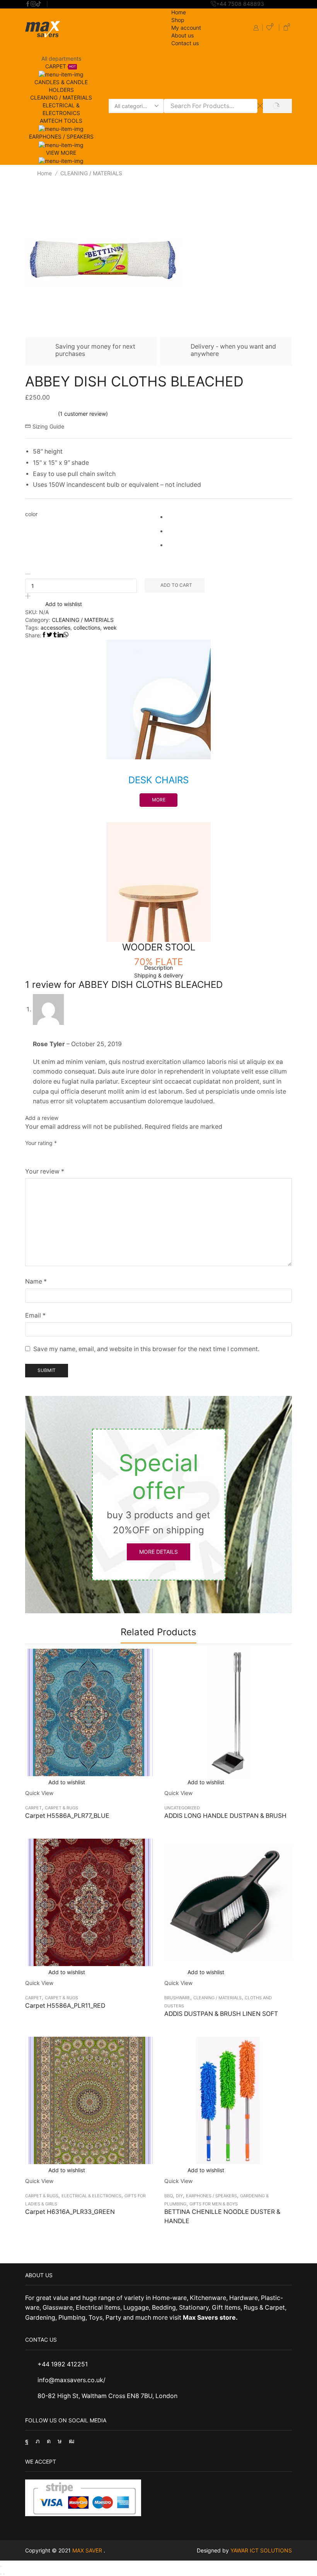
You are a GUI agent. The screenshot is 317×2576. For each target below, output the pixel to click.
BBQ (169, 2196)
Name (36, 1281)
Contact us (185, 43)
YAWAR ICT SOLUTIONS (261, 2550)
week (110, 627)
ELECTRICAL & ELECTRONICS (91, 2196)
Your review (45, 1171)
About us (182, 35)
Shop (178, 20)
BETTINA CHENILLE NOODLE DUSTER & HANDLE (222, 2216)
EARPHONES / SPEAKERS (211, 2196)
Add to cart (176, 585)
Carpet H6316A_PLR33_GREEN (70, 2212)
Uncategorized (182, 1808)
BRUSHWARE (177, 1998)
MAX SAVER (88, 2550)
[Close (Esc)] (1, 2566)
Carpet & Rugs (61, 1808)
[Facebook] (28, 4)
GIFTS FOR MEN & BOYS (214, 2204)
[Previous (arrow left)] (1, 2574)
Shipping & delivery (159, 975)
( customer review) (83, 414)
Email (35, 1315)
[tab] (158, 968)
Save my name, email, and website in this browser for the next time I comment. (146, 1349)
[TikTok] (39, 4)
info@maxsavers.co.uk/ (72, 2380)
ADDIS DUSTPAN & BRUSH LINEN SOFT (221, 2014)
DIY (179, 2196)
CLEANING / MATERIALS (61, 97)
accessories (55, 627)
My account (186, 28)
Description (158, 968)
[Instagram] (33, 4)
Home (179, 12)
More (159, 800)
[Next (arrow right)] (4, 2574)
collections (87, 627)
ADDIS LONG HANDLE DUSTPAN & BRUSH (225, 1816)
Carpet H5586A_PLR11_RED (65, 2006)
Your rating (41, 1143)
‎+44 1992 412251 (63, 2364)
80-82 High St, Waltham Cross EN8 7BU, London (107, 2396)
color (31, 514)
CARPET (33, 1808)
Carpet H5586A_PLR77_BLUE (67, 1816)
